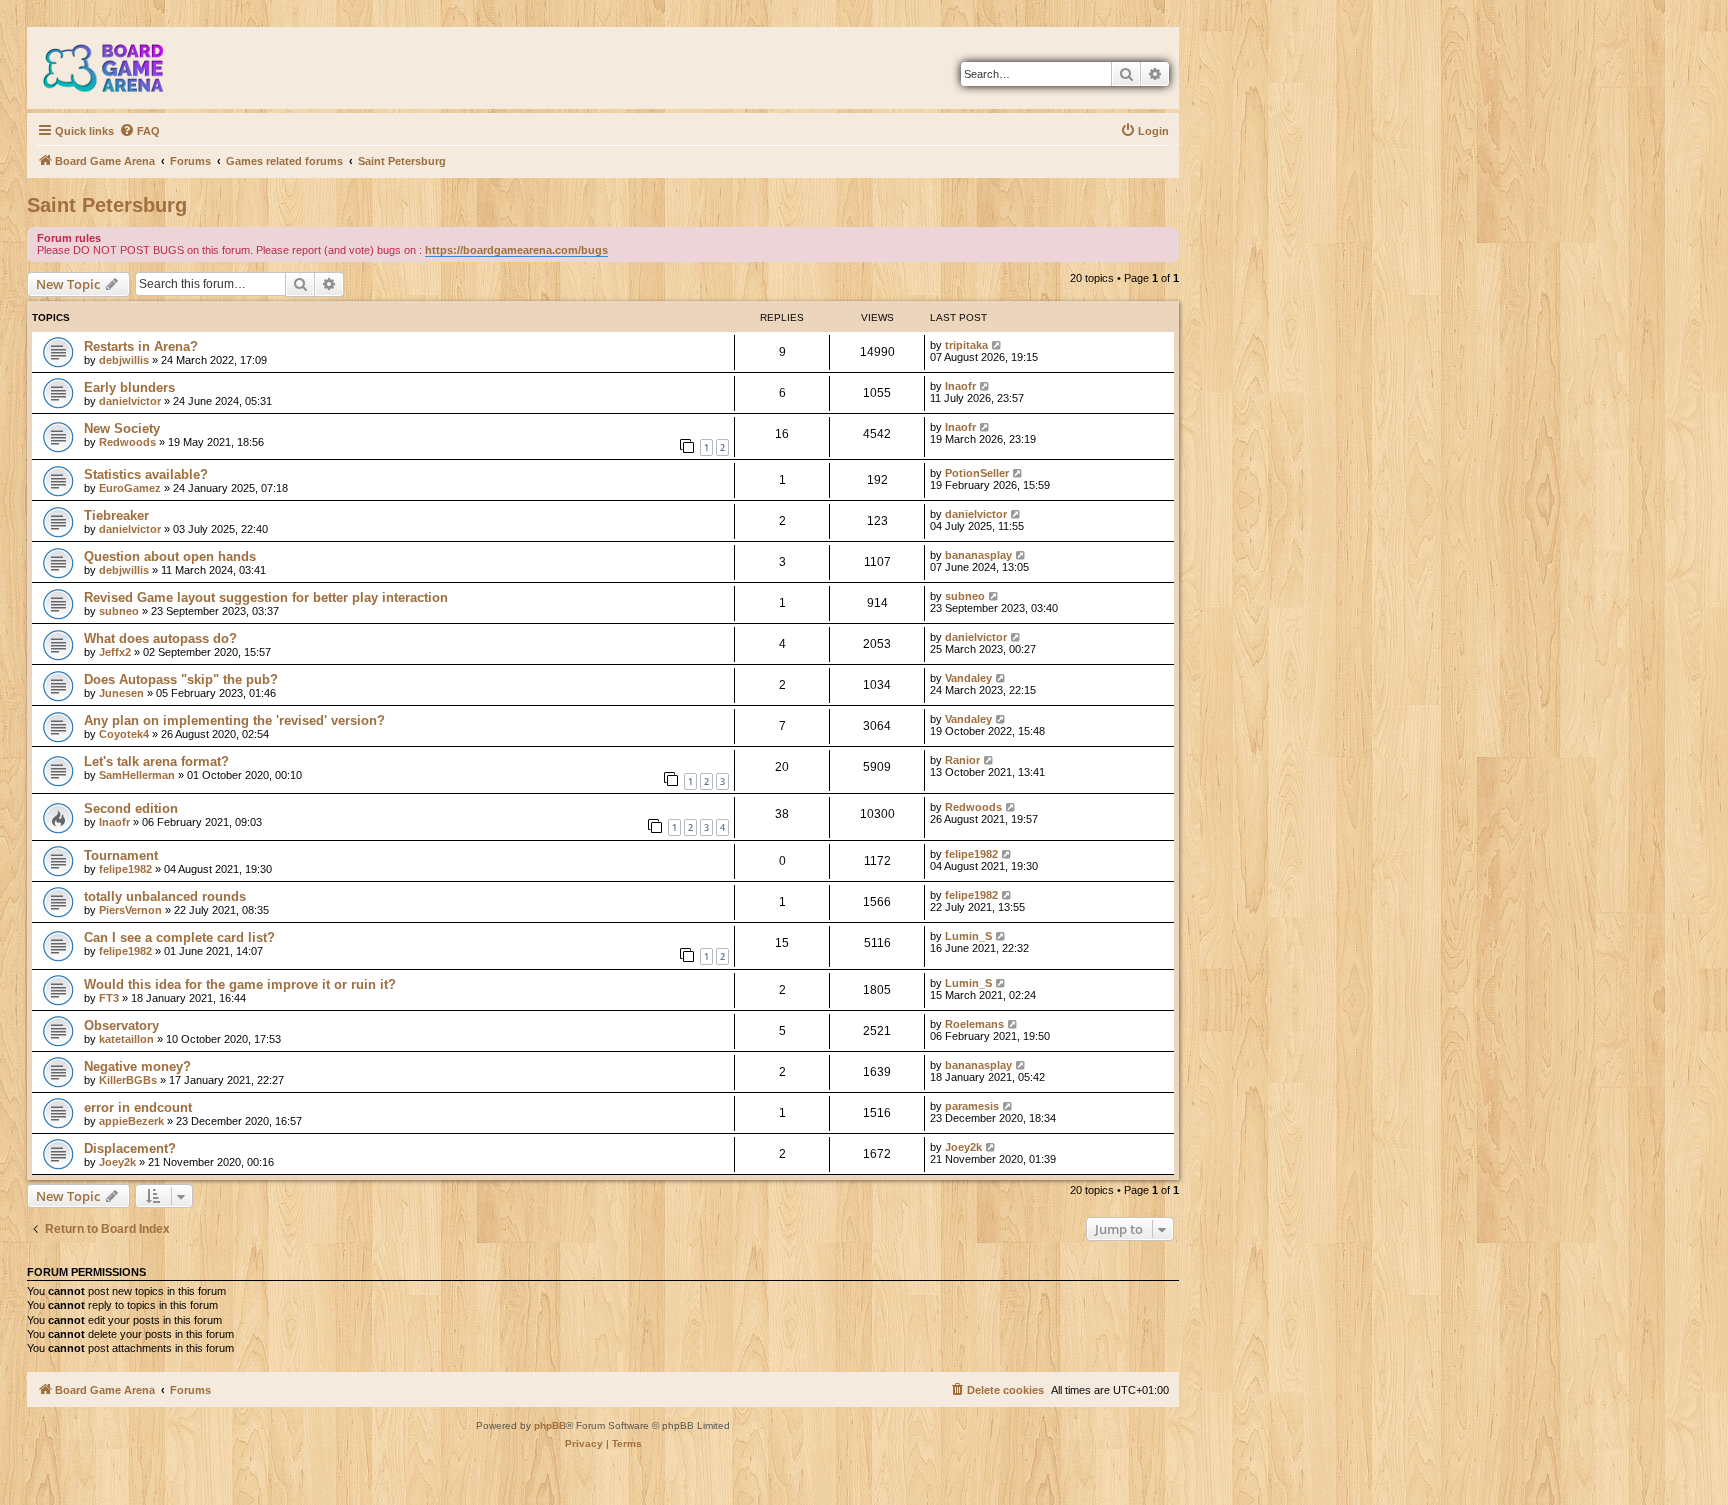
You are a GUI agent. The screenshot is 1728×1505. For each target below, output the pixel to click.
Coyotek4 (124, 734)
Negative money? (137, 1066)
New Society (122, 428)
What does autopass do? (160, 638)
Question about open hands (170, 556)
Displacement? (130, 1148)
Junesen (121, 693)
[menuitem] (139, 131)
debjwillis (124, 360)
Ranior (962, 760)
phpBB (550, 1425)
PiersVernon (130, 910)
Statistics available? (146, 474)
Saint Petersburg (107, 205)
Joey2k (117, 1162)
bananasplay (978, 555)
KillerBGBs (128, 1080)
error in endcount (138, 1107)
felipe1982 (125, 869)
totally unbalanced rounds (165, 896)
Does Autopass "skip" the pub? (181, 679)
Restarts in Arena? (141, 346)
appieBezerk (131, 1121)
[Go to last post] (997, 345)
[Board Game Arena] (118, 68)
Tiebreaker (116, 515)
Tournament (121, 855)
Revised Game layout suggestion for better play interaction (266, 597)
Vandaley (968, 678)
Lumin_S (968, 936)
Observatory (121, 1025)
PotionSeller (977, 473)
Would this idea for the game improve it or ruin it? (240, 984)
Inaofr (960, 386)
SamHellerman (137, 775)
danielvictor (130, 401)
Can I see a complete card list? (179, 937)
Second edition (131, 808)
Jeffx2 (115, 652)
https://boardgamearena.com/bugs (516, 250)
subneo (119, 611)
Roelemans (974, 1024)
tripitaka (966, 345)
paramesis (972, 1106)
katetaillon (126, 1039)
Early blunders (129, 387)
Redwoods (127, 442)
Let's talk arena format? (156, 761)
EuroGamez (130, 488)
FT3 (109, 998)
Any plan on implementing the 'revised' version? (234, 720)
